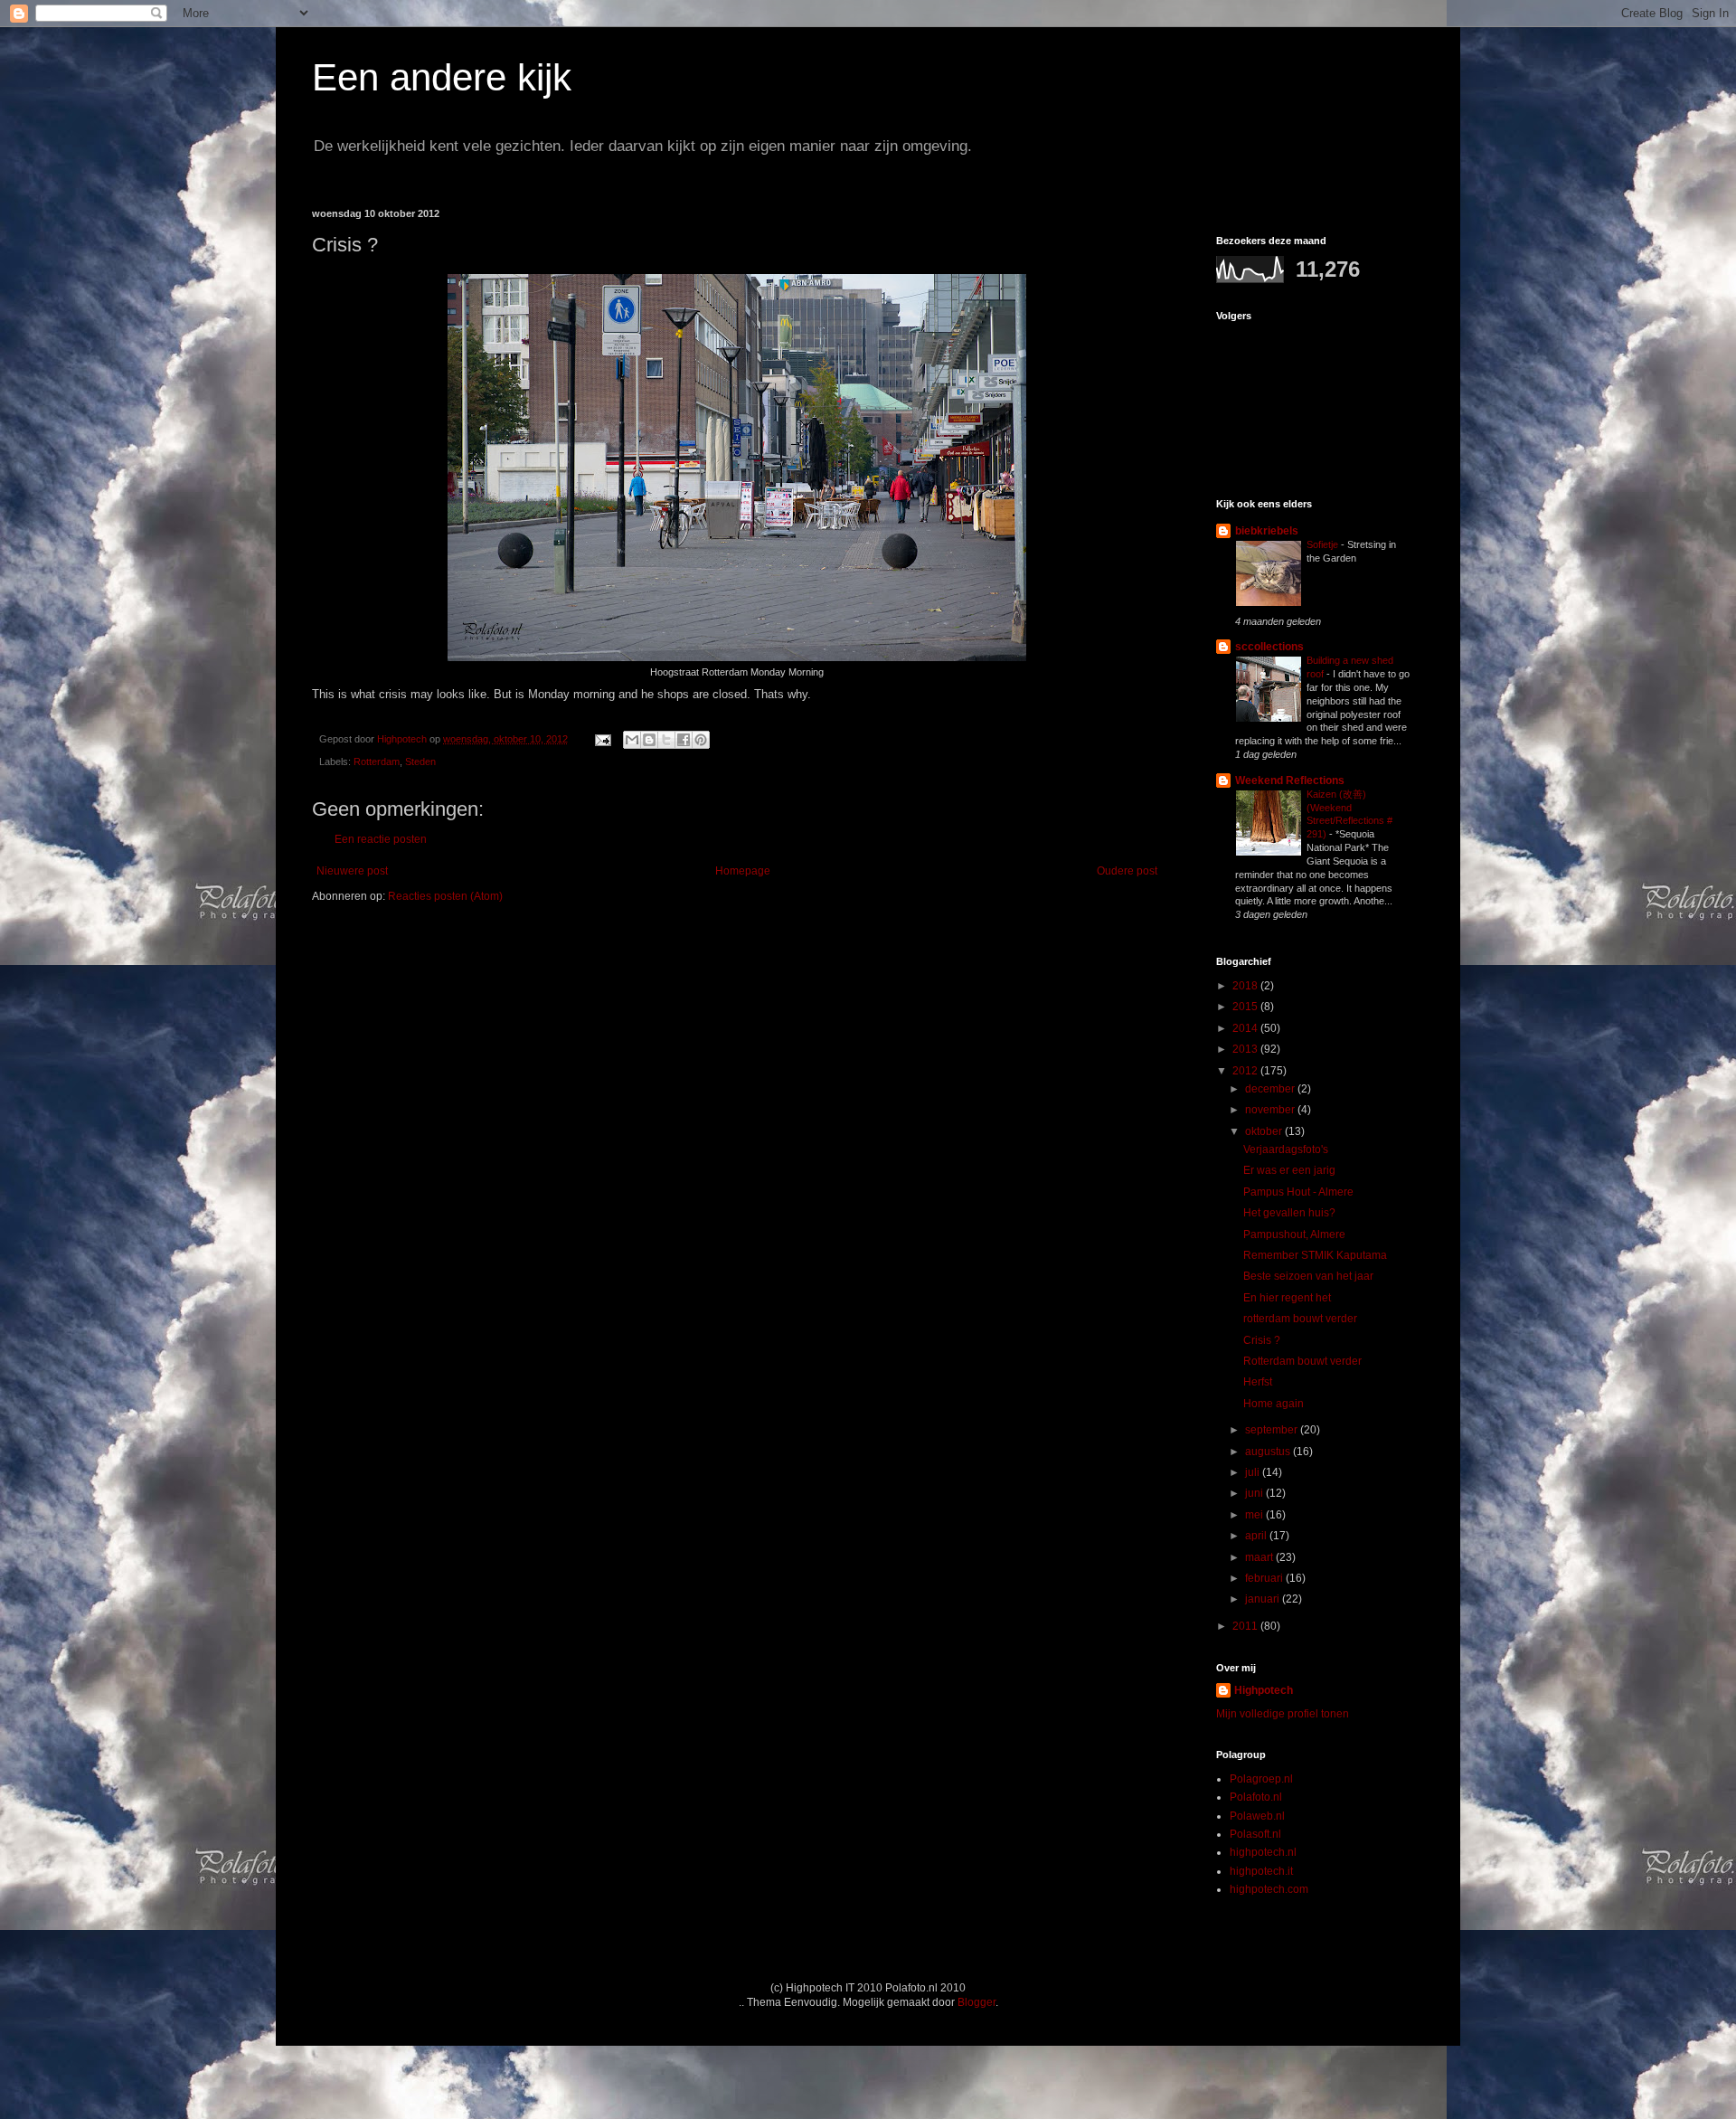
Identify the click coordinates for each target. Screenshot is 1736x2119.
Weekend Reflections (1290, 780)
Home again (1274, 1404)
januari (1264, 1599)
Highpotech (1264, 1690)
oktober (1265, 1131)
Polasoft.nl (1255, 1834)
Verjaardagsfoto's (1286, 1149)
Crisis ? (1262, 1340)
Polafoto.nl (1256, 1797)
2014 (1246, 1028)
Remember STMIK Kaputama (1315, 1255)
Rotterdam (377, 762)
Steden (420, 762)
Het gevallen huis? (1289, 1213)
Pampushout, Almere (1294, 1235)
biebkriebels (1267, 531)
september (1273, 1430)
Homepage (743, 871)
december (1271, 1089)
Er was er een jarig (1289, 1170)
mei (1255, 1515)
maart (1260, 1557)
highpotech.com (1269, 1889)
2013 (1246, 1049)
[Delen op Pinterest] (701, 740)
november (1271, 1110)
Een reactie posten (381, 839)
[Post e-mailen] (602, 739)
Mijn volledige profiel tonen (1283, 1714)
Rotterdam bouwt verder (1302, 1361)
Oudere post (1127, 871)
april (1257, 1536)
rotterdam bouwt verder (1300, 1319)
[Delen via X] (666, 740)
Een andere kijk (442, 77)
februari (1265, 1578)
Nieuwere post (352, 871)
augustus (1269, 1452)
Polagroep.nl (1261, 1779)
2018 (1246, 986)
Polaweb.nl (1257, 1816)
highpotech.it (1261, 1871)
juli (1254, 1472)
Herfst (1258, 1382)
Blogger (976, 2002)
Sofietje (1324, 544)
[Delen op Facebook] (684, 740)
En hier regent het (1287, 1298)
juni (1255, 1493)
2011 (1246, 1626)
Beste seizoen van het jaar (1308, 1276)
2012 (1246, 1071)
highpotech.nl (1263, 1852)
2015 (1246, 1007)
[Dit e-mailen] (632, 740)
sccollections (1269, 647)
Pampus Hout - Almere (1298, 1192)
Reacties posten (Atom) (445, 896)
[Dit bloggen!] (649, 740)
